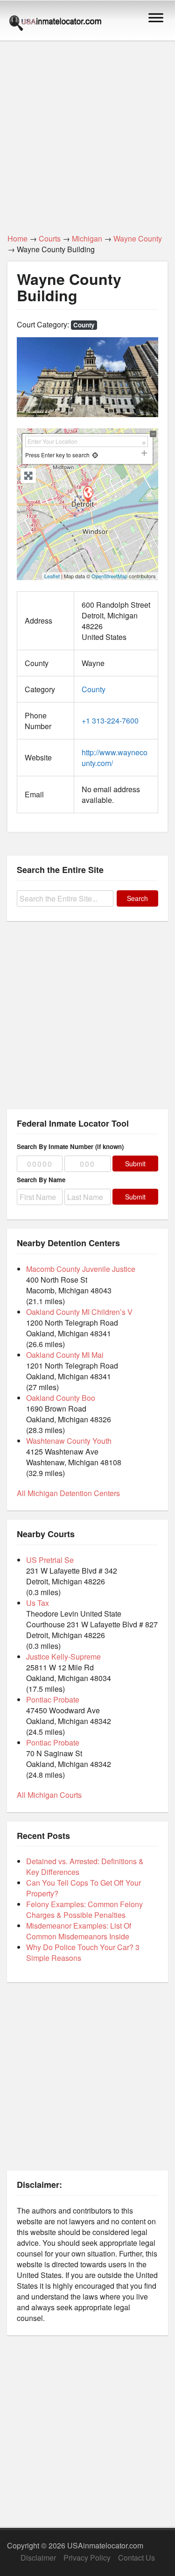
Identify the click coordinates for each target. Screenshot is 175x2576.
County (84, 325)
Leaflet (52, 576)
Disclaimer (38, 2558)
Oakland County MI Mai (65, 1355)
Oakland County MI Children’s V (79, 1312)
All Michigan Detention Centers (68, 1493)
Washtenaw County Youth (69, 1441)
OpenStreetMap (109, 576)
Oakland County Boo (61, 1398)
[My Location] (95, 455)
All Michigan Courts (49, 1795)
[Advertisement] (87, 132)
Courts (50, 238)
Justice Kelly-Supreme (63, 1657)
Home (17, 238)
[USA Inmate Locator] (55, 24)
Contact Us (136, 2558)
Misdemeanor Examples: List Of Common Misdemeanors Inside (79, 1931)
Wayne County (138, 238)
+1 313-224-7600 (110, 720)
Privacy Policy (87, 2558)
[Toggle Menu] (156, 18)
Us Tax (38, 1603)
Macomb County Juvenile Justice (81, 1269)
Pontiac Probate (53, 1700)
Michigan (87, 238)
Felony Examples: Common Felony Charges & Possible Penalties (84, 1909)
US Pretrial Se (50, 1560)
